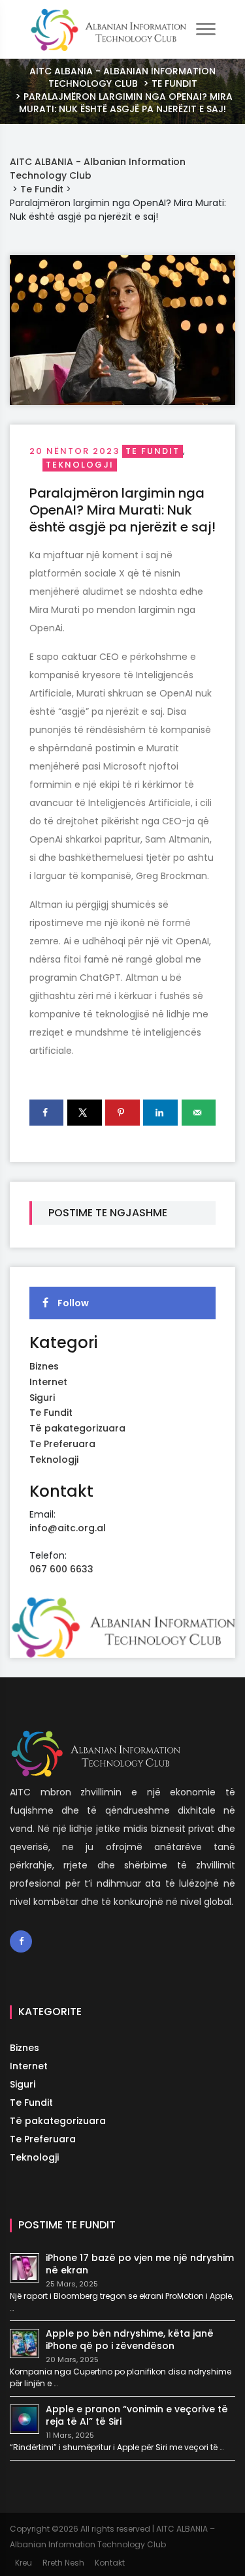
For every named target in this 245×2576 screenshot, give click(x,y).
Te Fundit (153, 451)
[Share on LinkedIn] (160, 1113)
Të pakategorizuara (77, 1428)
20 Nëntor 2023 (74, 451)
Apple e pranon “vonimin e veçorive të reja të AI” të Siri (137, 2415)
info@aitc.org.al (68, 1528)
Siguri (42, 1398)
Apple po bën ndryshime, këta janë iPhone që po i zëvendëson (130, 2340)
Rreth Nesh (63, 2563)
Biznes (44, 1366)
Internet (48, 1382)
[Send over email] (199, 1113)
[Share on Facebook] (46, 1113)
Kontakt (110, 2563)
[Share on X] (84, 1113)
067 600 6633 (61, 1569)
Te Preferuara (62, 1444)
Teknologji (80, 465)
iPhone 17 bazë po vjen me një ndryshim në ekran (140, 2264)
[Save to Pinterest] (122, 1113)
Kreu (24, 2563)
